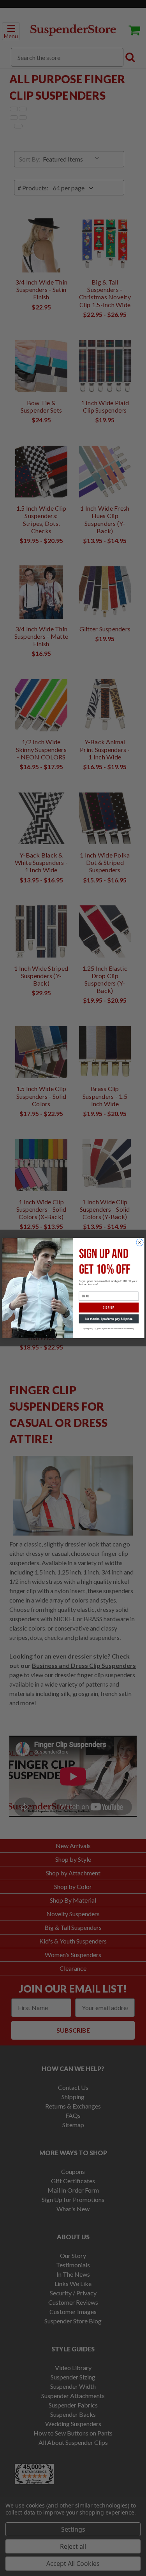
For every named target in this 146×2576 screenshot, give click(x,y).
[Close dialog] (139, 1242)
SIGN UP (109, 1308)
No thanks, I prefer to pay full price (108, 1319)
